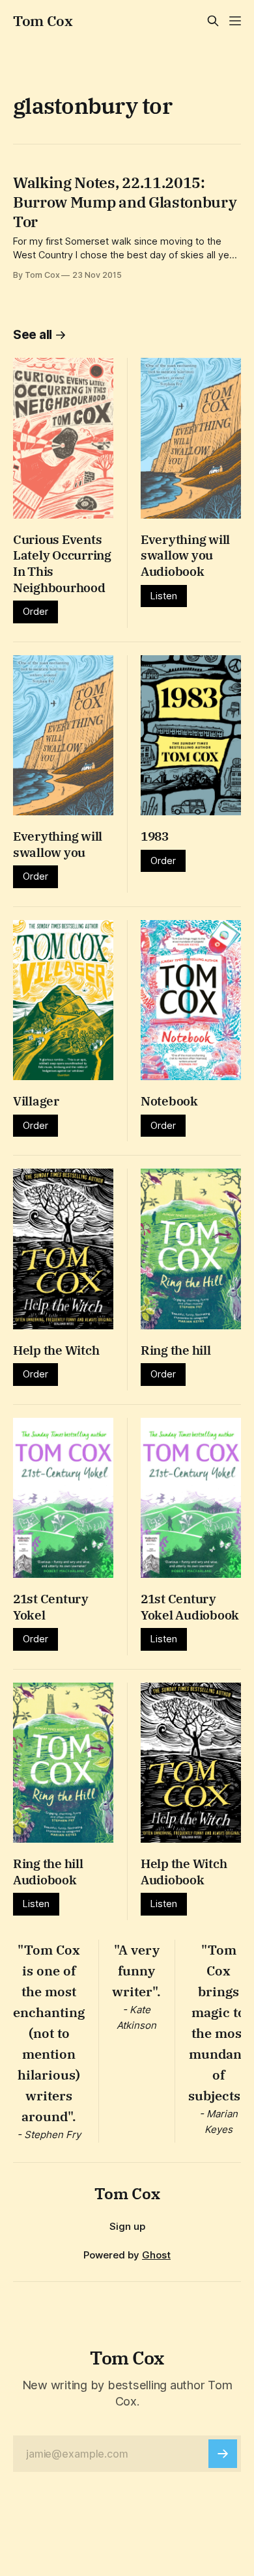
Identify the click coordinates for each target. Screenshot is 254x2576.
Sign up (127, 2226)
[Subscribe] (223, 2454)
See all (33, 335)
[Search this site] (213, 21)
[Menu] (235, 21)
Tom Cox (43, 21)
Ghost (156, 2255)
